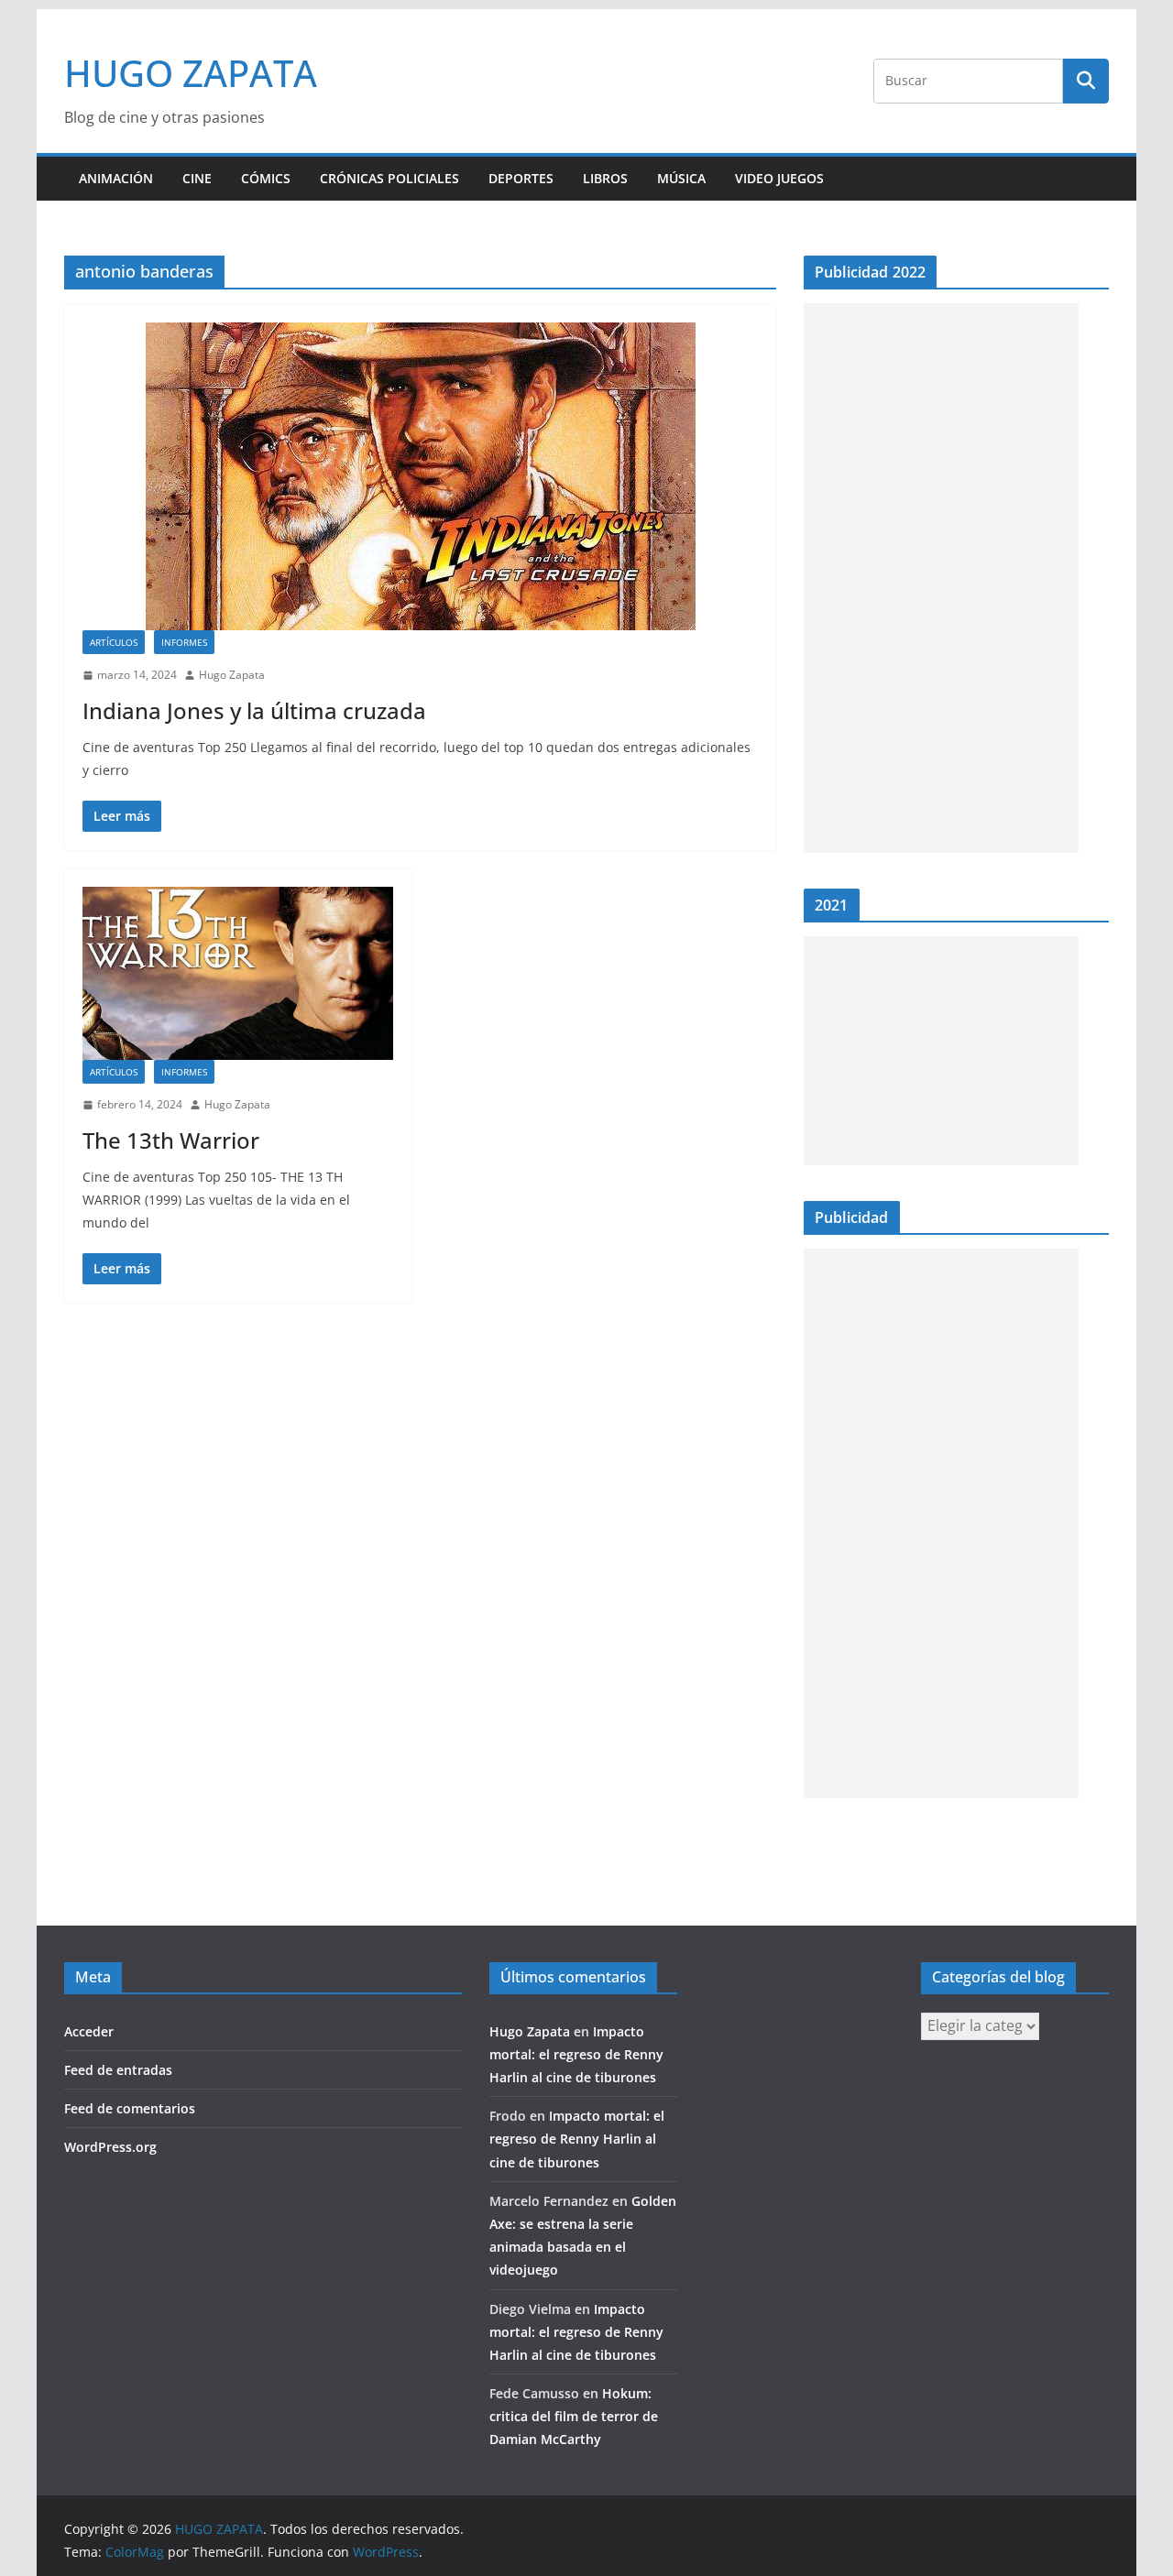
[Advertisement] (941, 578)
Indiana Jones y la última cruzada (254, 710)
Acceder (89, 2031)
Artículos (114, 642)
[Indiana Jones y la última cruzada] (420, 476)
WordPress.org (110, 2147)
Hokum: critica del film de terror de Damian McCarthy (574, 2416)
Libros (605, 178)
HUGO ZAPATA (191, 73)
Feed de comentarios (130, 2108)
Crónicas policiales (389, 178)
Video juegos (779, 178)
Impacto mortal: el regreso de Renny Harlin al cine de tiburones (576, 2054)
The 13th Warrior (171, 1140)
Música (681, 178)
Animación (116, 178)
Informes (184, 642)
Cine (197, 178)
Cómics (266, 178)
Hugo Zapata (232, 675)
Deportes (521, 178)
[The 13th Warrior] (238, 974)
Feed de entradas (118, 2070)
